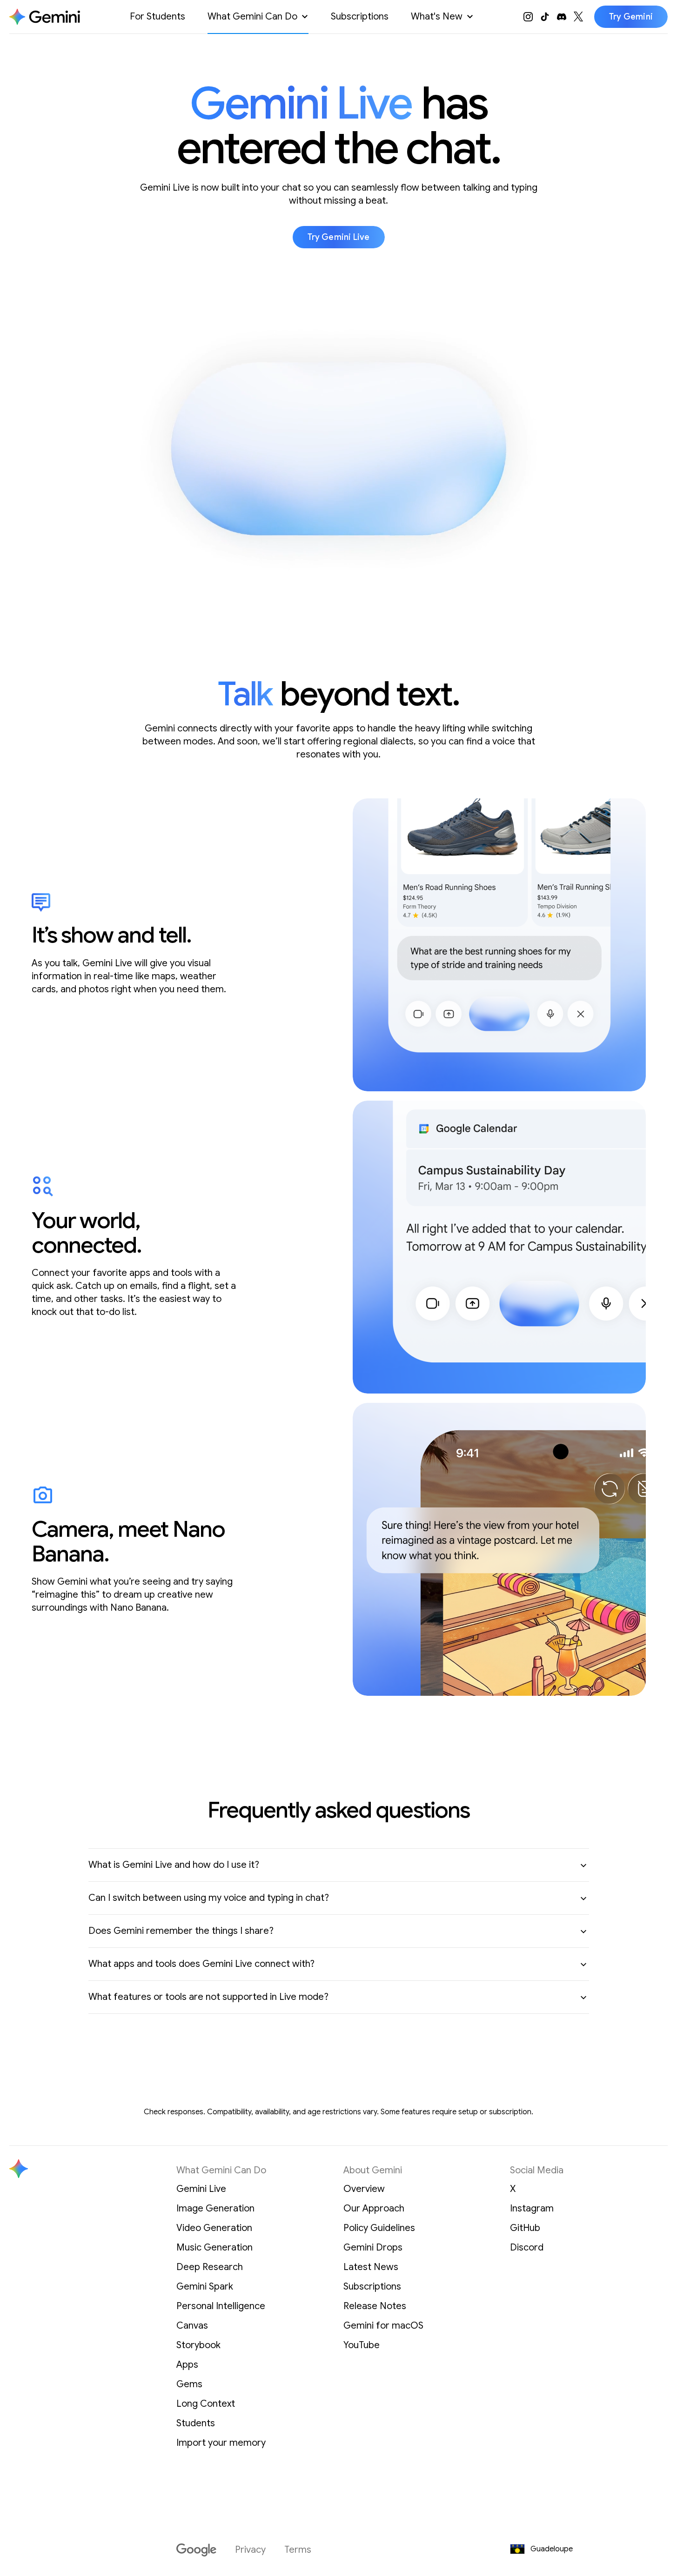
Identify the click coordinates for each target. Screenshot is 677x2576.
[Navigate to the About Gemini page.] (45, 17)
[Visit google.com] (196, 2550)
